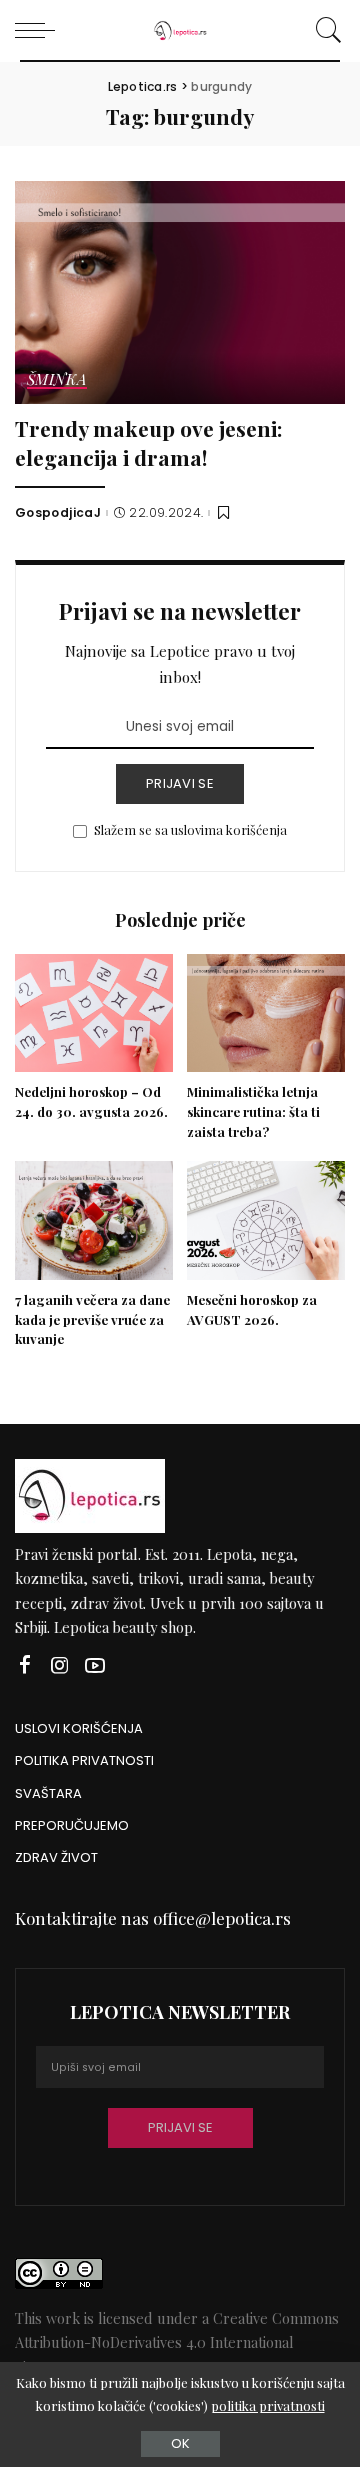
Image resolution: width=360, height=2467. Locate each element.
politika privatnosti (268, 2405)
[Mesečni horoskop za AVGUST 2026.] (266, 1220)
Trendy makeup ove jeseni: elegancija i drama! (148, 442)
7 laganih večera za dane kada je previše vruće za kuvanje (92, 1319)
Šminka (57, 380)
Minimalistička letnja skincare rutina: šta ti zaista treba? (253, 1111)
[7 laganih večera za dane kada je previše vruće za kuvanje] (94, 1220)
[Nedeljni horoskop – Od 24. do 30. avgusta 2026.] (94, 1013)
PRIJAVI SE (180, 783)
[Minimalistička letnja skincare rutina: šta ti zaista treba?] (266, 1013)
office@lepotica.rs (222, 1918)
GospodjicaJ (58, 513)
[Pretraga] (325, 30)
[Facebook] (25, 1665)
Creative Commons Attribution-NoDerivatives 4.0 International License (177, 2342)
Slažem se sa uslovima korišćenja (190, 829)
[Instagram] (60, 1665)
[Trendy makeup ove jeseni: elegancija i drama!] (180, 292)
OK (180, 2443)
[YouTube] (95, 1665)
